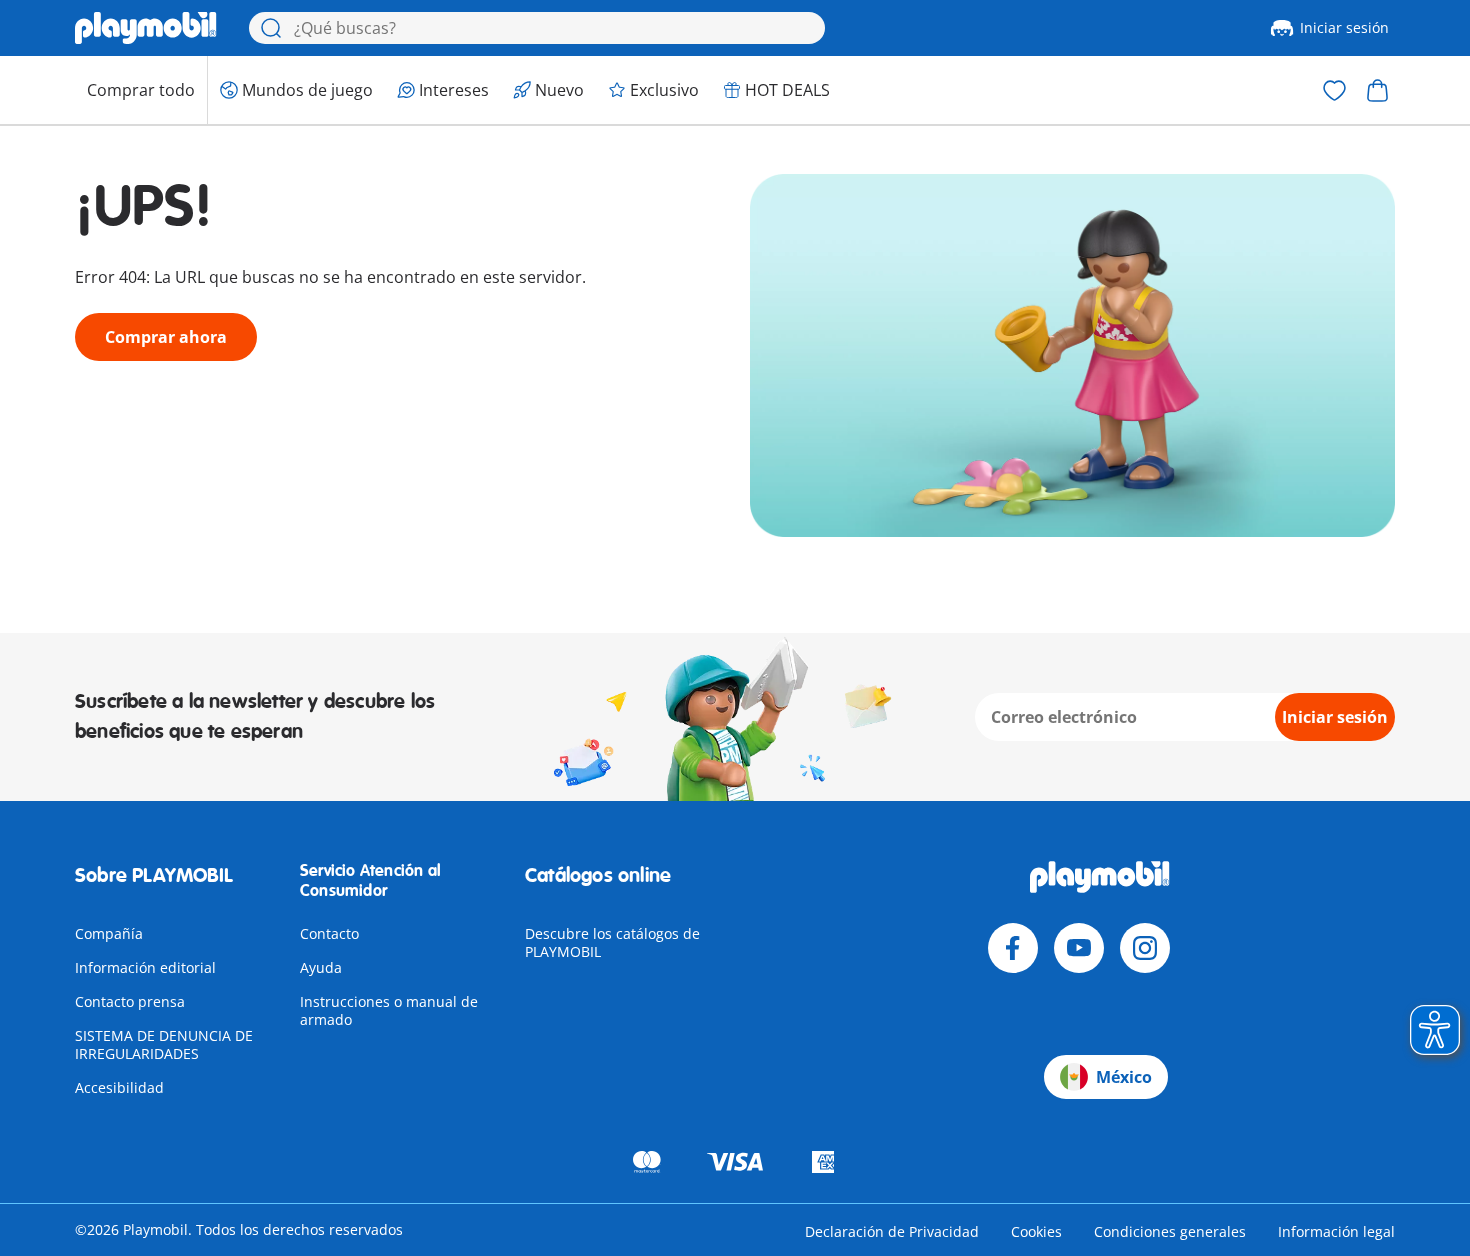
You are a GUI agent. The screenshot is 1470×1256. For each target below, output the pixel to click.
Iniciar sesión (1344, 27)
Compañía (109, 933)
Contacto (329, 933)
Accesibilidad (119, 1087)
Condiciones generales (1170, 1231)
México (1124, 1077)
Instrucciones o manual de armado (389, 1010)
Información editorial (145, 967)
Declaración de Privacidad (892, 1231)
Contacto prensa (130, 1001)
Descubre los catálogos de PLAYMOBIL (612, 942)
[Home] (146, 28)
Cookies (1036, 1231)
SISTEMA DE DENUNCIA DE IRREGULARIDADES (164, 1044)
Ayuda (321, 967)
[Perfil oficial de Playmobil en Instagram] (1145, 948)
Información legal (1336, 1231)
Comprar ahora (166, 337)
